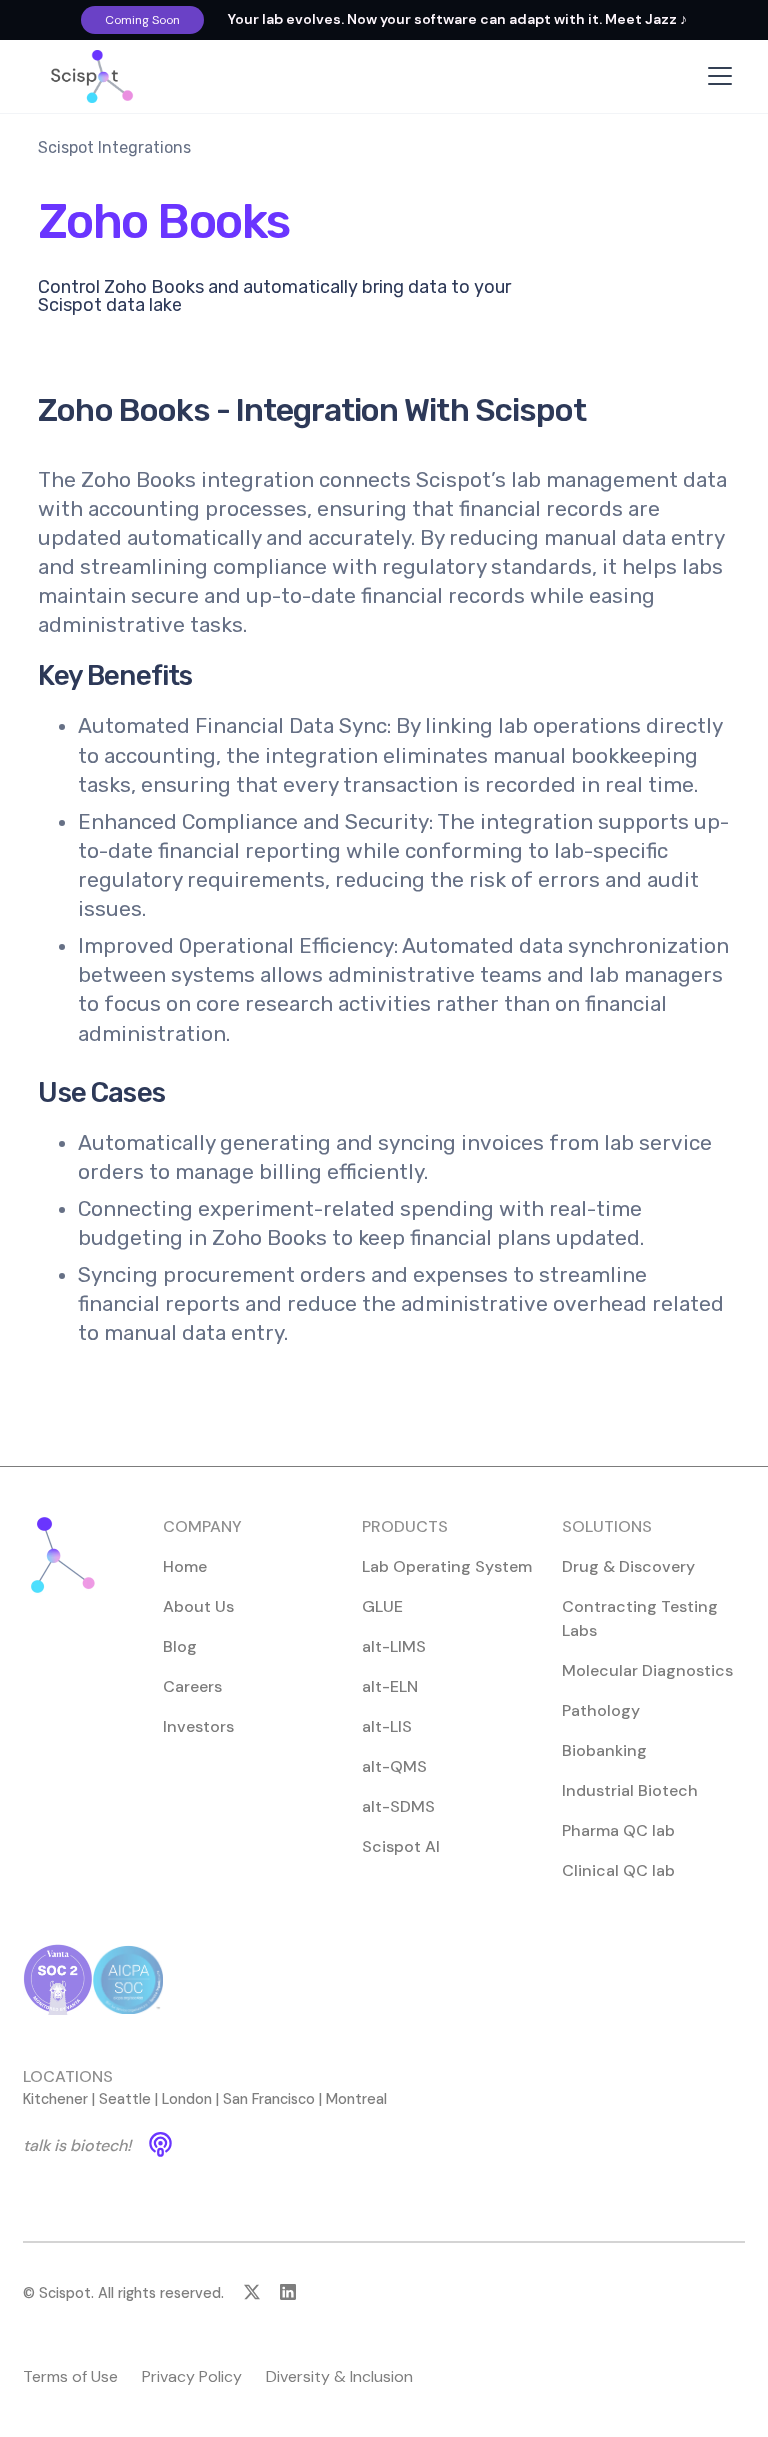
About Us (198, 1606)
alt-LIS (387, 1726)
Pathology (601, 1710)
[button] (716, 76)
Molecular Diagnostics (647, 1670)
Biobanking (604, 1750)
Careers (192, 1686)
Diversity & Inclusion (339, 2376)
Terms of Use (70, 2376)
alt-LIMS (394, 1646)
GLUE (382, 1606)
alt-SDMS (398, 1806)
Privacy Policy (192, 2376)
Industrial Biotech (630, 1790)
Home (185, 1566)
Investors (198, 1726)
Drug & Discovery (628, 1566)
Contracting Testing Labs (640, 1618)
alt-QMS (394, 1766)
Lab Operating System (447, 1566)
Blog (180, 1646)
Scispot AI (401, 1846)
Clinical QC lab (618, 1870)
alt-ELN (390, 1686)
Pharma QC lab (618, 1830)
